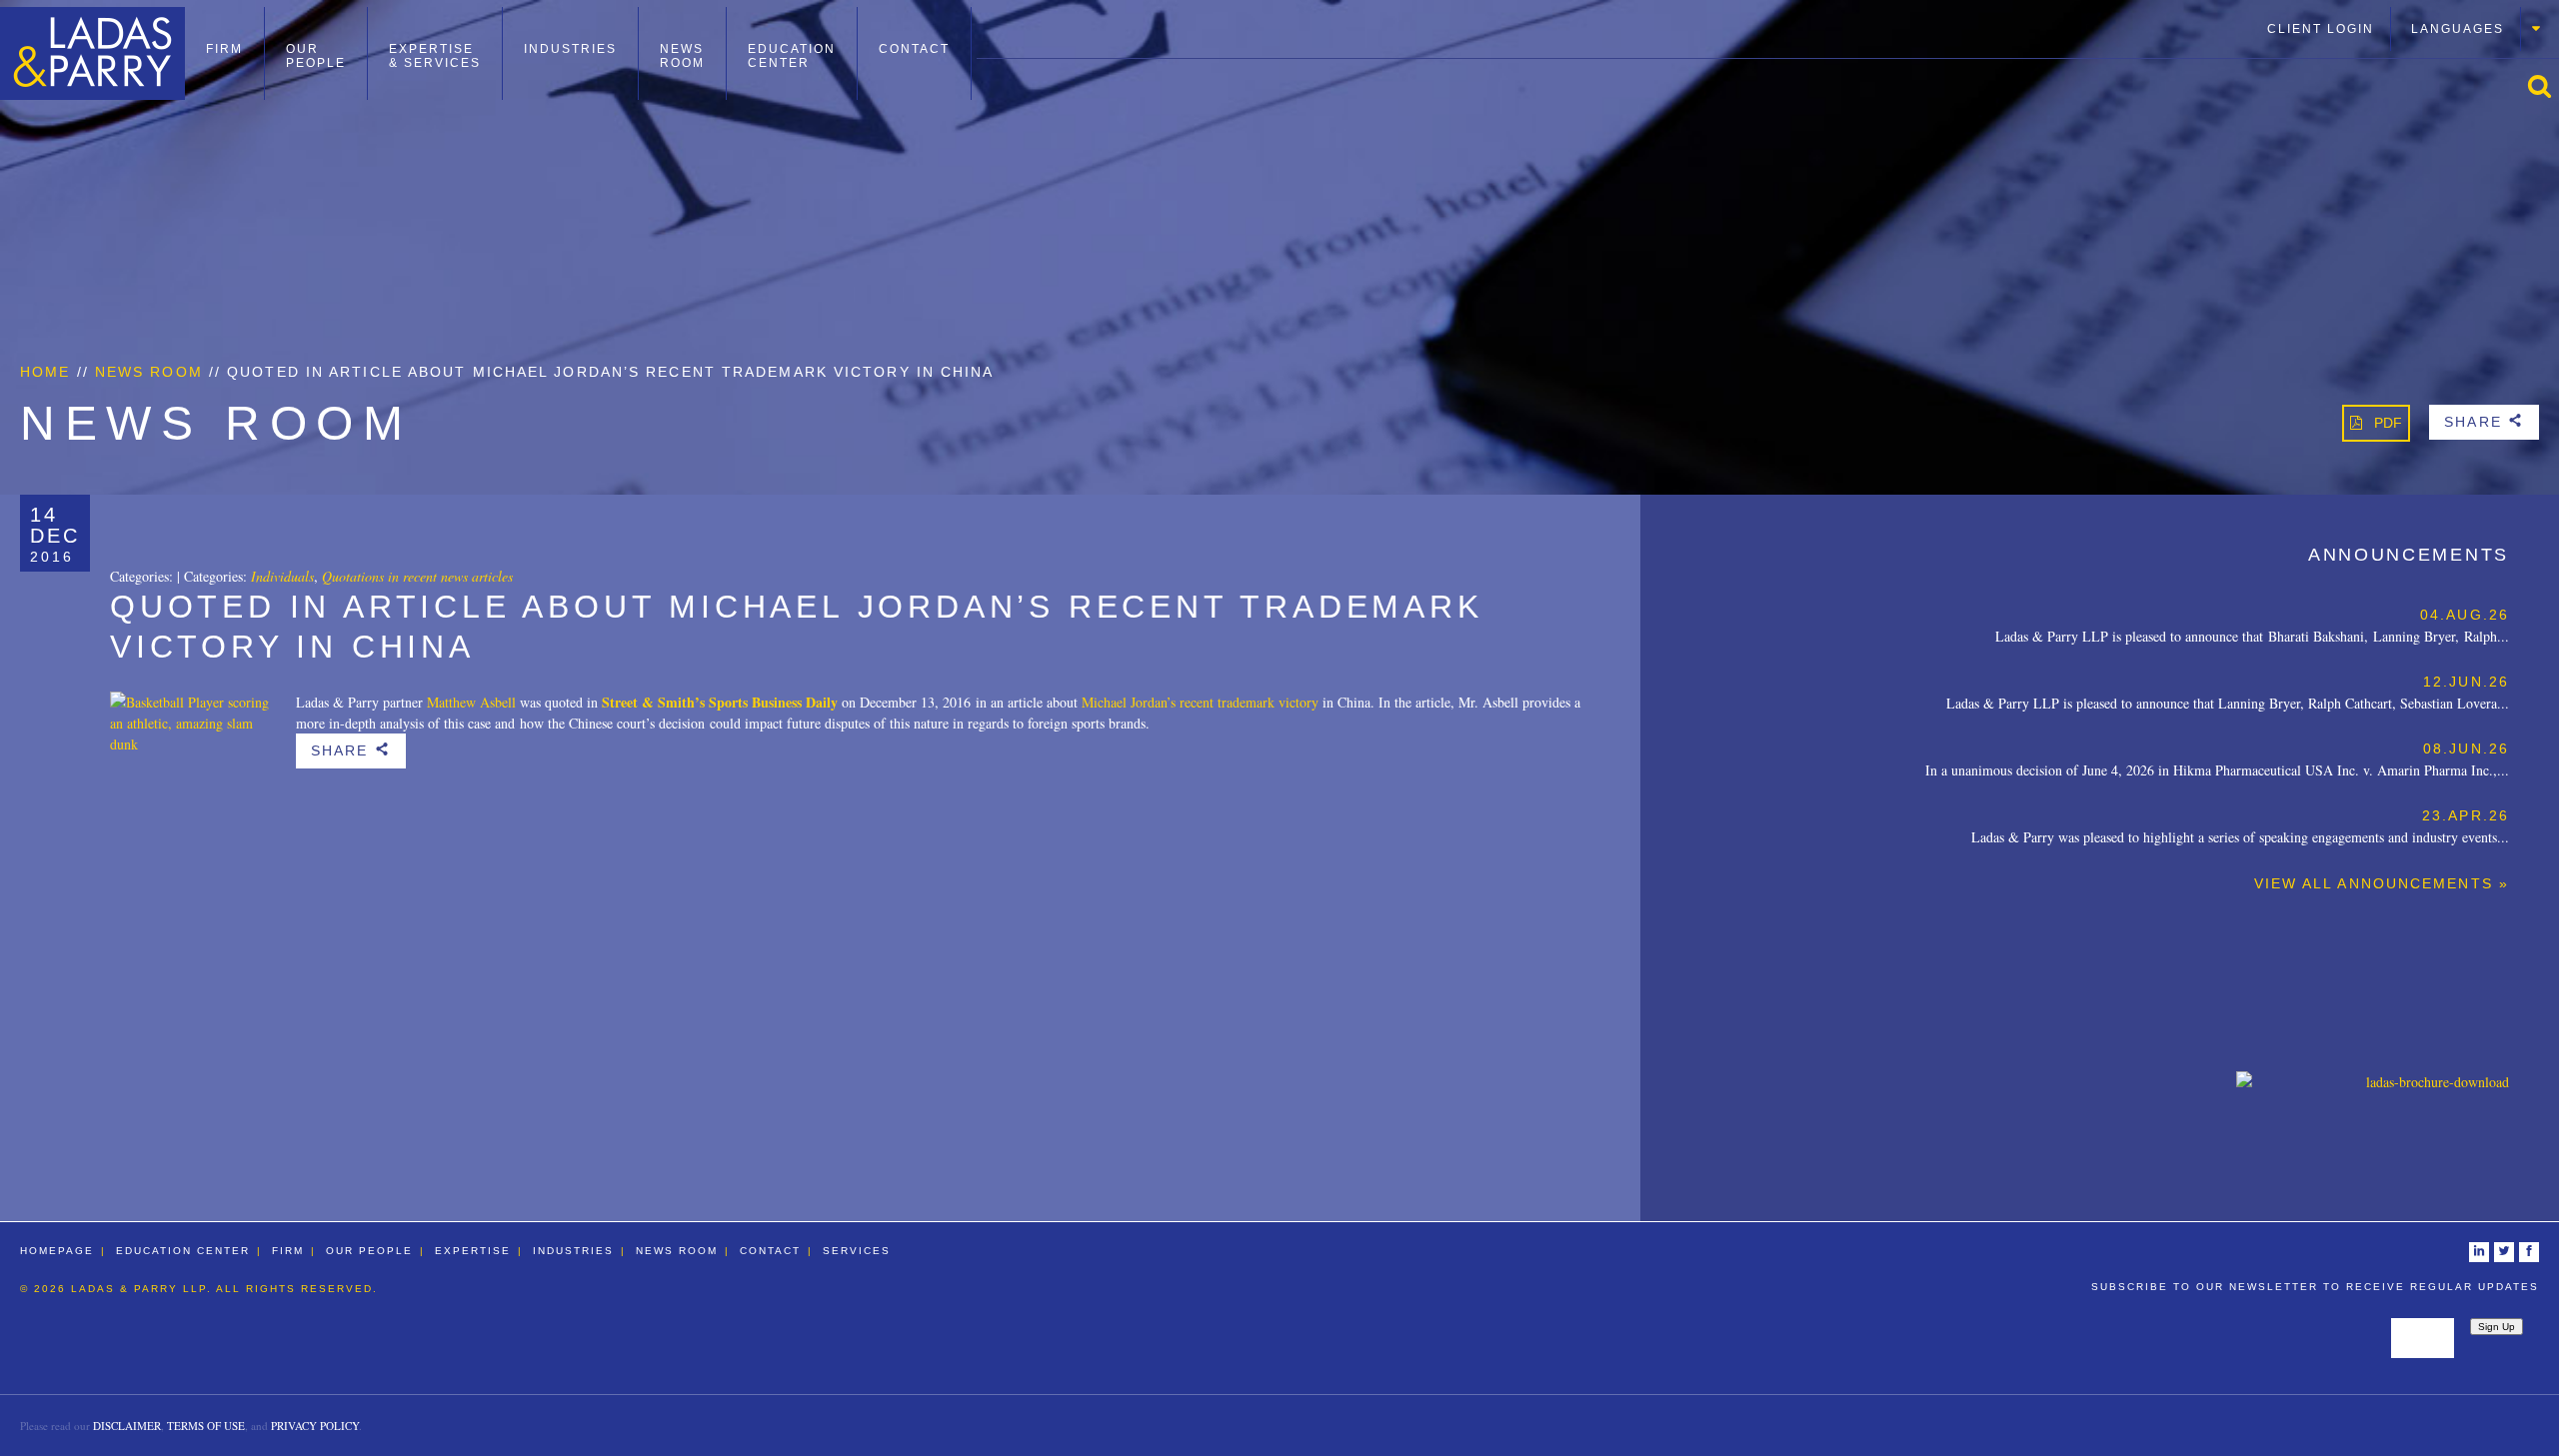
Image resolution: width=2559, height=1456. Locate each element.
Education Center (792, 56)
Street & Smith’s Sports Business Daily (720, 702)
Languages (2458, 29)
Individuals (282, 576)
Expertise (473, 1251)
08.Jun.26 (2466, 748)
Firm (224, 49)
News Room (682, 56)
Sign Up (2497, 1327)
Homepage (57, 1251)
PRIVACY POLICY (315, 1426)
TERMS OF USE (206, 1426)
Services (857, 1251)
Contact (914, 49)
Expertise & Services (435, 56)
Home (45, 372)
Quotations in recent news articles (417, 576)
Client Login (2321, 29)
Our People (316, 56)
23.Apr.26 (2466, 815)
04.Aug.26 (2465, 615)
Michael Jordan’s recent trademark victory (1200, 702)
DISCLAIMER (127, 1426)
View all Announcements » (2382, 883)
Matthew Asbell (471, 702)
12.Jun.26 (2466, 682)
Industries (570, 49)
